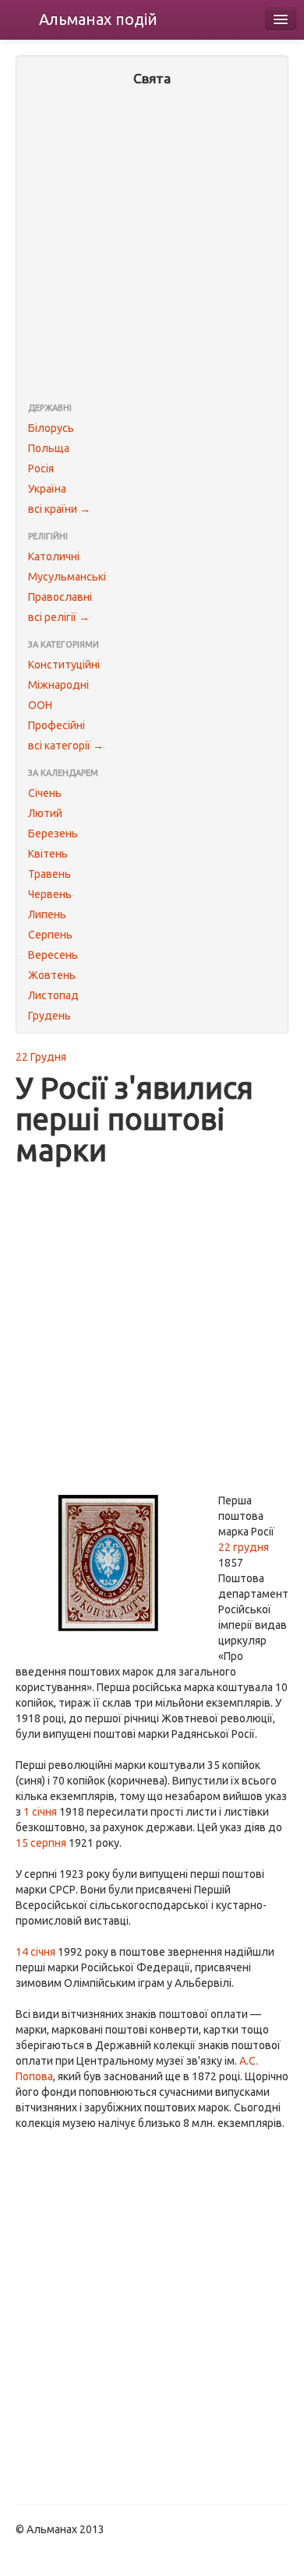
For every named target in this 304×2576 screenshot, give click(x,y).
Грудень (49, 1016)
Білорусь (51, 428)
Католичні (54, 556)
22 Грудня (41, 1057)
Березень (53, 834)
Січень (45, 793)
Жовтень (52, 975)
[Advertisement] (152, 246)
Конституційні (64, 665)
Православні (60, 597)
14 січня (35, 1952)
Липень (47, 914)
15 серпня (41, 1843)
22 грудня (244, 1547)
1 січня (40, 1812)
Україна (47, 489)
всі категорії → (66, 746)
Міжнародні (58, 685)
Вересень (53, 955)
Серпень (50, 935)
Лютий (45, 813)
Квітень (48, 854)
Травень (49, 874)
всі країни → (59, 509)
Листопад (53, 995)
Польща (49, 448)
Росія (41, 469)
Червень (50, 894)
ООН (40, 705)
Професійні (57, 725)
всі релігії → (59, 617)
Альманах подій (98, 19)
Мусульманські (67, 577)
